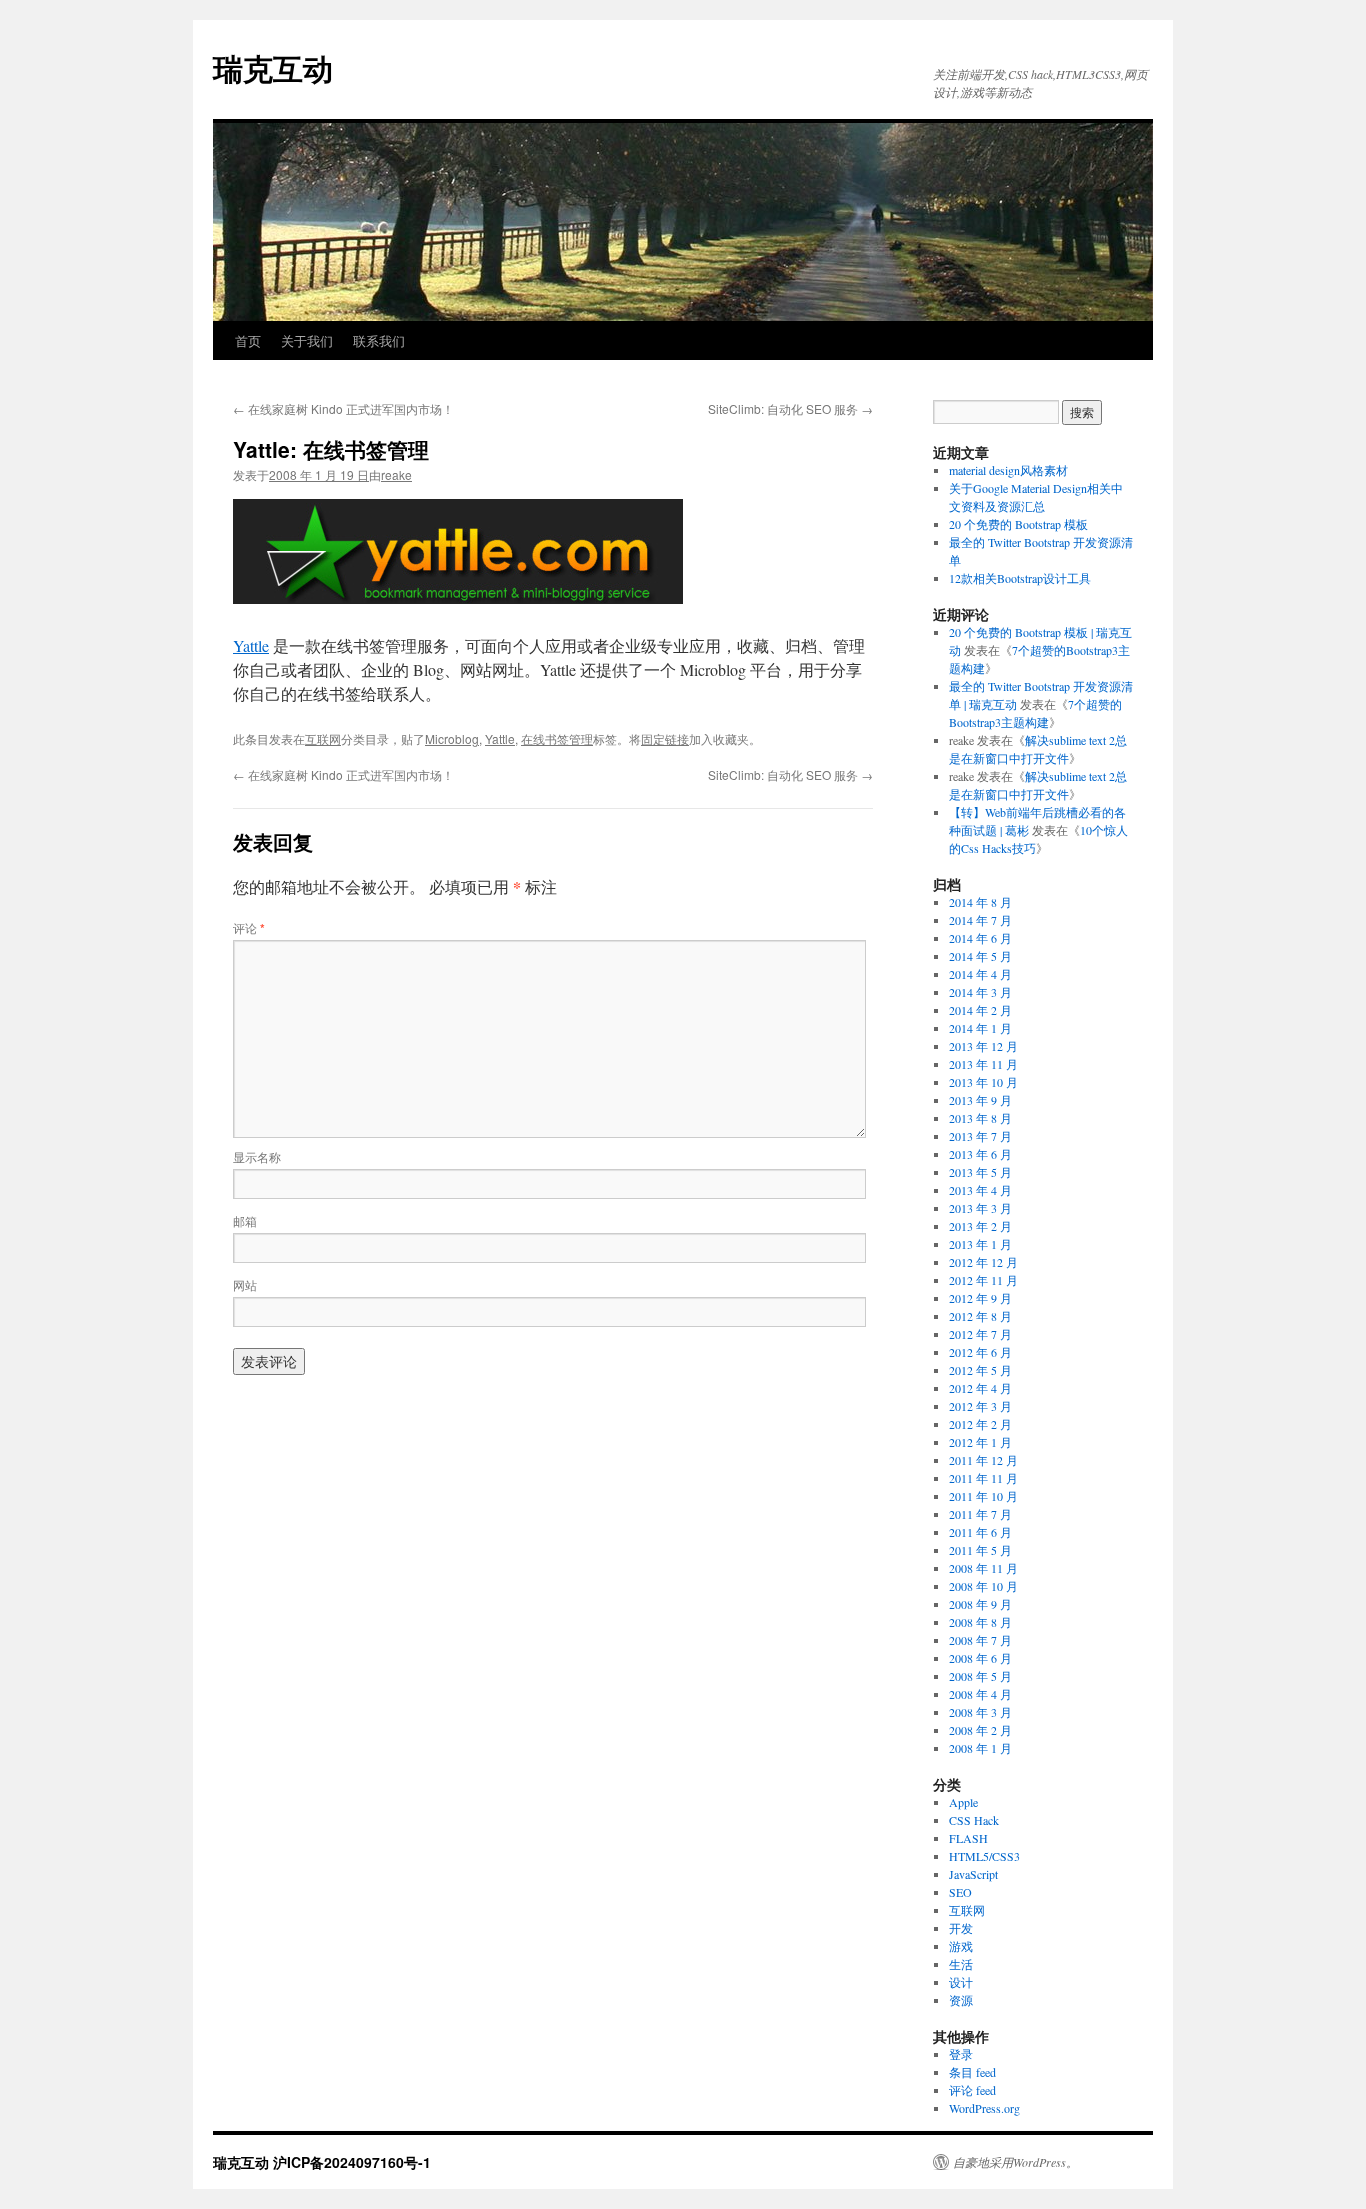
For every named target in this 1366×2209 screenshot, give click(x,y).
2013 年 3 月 (980, 1208)
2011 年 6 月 (980, 1532)
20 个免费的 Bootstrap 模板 (1018, 524)
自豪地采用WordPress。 (1015, 2162)
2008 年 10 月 (983, 1586)
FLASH (968, 1838)
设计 (961, 1982)
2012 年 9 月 (980, 1298)
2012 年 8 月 (980, 1316)
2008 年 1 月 (980, 1748)
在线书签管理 (557, 738)
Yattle (251, 645)
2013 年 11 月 (983, 1064)
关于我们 (307, 340)
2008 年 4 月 (980, 1694)
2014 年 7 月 (980, 920)
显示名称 (257, 1156)
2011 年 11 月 (983, 1478)
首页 (248, 340)
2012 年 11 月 (983, 1280)
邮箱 (245, 1220)
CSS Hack (974, 1820)
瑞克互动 (273, 67)
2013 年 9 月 (980, 1100)
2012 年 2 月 (980, 1424)
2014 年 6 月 (980, 938)
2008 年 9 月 (980, 1604)
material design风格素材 (1008, 470)
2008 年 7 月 (980, 1640)
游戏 (961, 1946)
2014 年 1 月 (980, 1028)
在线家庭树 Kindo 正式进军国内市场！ (343, 408)
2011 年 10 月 (983, 1496)
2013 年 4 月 (980, 1190)
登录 (961, 2054)
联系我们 (379, 340)
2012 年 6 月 (980, 1352)
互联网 (323, 738)
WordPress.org (984, 2108)
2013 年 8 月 (980, 1118)
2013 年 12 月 (983, 1046)
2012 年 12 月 (983, 1262)
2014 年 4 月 (980, 974)
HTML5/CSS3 (984, 1856)
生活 (961, 1964)
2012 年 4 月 (980, 1388)
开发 (961, 1928)
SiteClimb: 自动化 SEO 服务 (790, 408)
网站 (245, 1284)
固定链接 (665, 738)
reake (396, 474)
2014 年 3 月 (980, 992)
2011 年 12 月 (983, 1460)
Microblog (452, 738)
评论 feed (972, 2090)
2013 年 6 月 (980, 1154)
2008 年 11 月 (983, 1568)
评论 (249, 927)
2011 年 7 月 (980, 1514)
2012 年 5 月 (980, 1370)
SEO (960, 1892)
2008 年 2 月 (980, 1730)
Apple (963, 1802)
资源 (961, 2000)
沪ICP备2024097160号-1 (352, 2162)
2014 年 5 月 (980, 956)
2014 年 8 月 (980, 902)
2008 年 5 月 (980, 1676)
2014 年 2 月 (980, 1010)
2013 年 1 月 (980, 1244)
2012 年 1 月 (980, 1442)
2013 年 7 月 (980, 1136)
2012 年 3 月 (980, 1406)
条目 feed (972, 2072)
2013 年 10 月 (983, 1082)
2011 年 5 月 (980, 1550)
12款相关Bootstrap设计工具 (1020, 578)
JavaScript (973, 1874)
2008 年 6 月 (980, 1658)
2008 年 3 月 (980, 1712)
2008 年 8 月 (980, 1622)
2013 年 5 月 (980, 1172)
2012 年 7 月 (980, 1334)
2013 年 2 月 (980, 1226)
